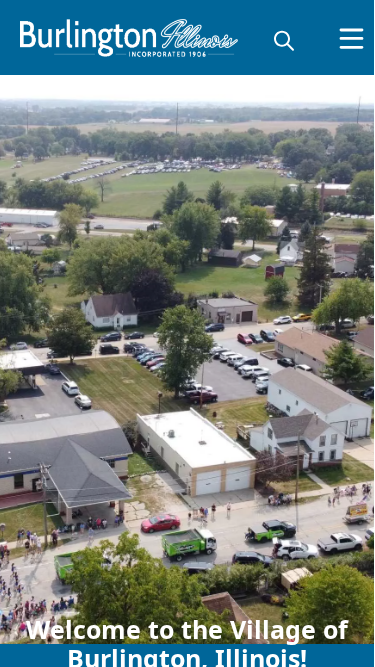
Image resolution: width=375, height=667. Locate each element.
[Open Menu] (351, 38)
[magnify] (284, 40)
